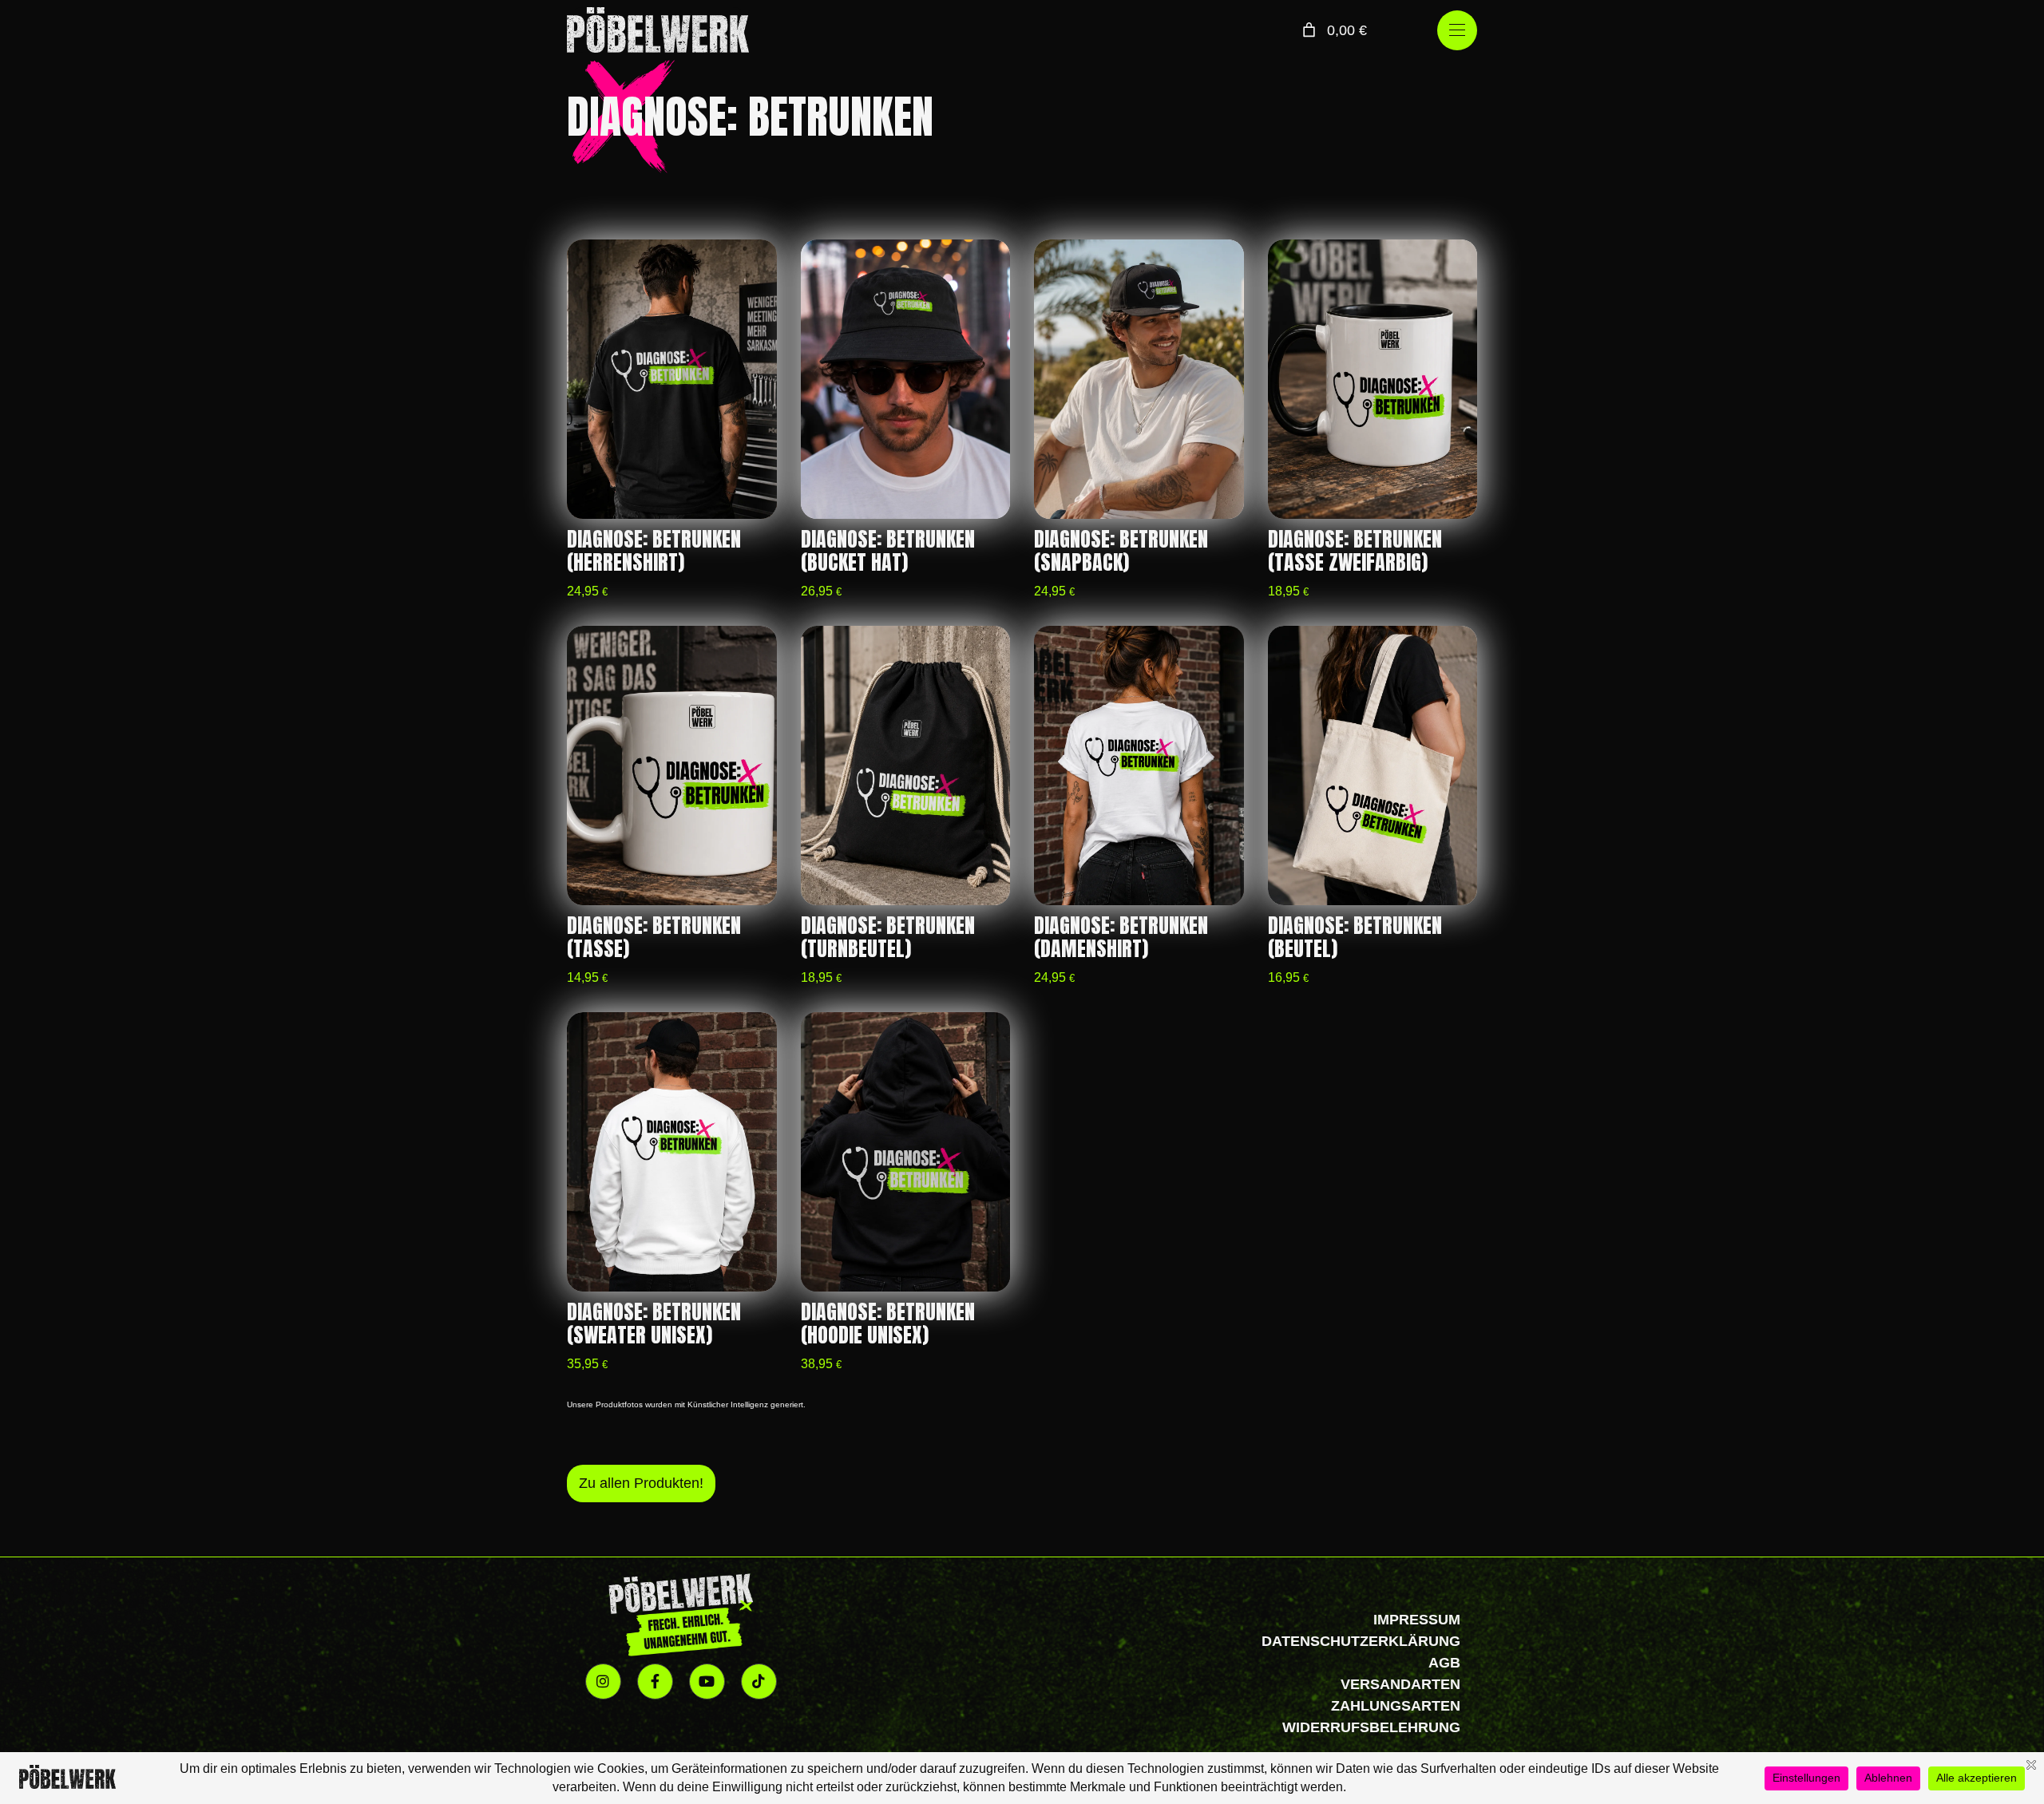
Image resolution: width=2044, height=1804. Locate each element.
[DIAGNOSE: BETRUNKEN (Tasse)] (672, 766)
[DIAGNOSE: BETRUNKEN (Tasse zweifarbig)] (1373, 379)
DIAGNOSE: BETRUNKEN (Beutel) (1355, 937)
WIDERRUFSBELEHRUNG (1371, 1727)
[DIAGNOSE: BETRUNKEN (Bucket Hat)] (906, 379)
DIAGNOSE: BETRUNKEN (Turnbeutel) (888, 937)
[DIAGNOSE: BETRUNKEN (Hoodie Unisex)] (906, 1152)
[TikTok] (759, 1681)
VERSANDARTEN (1400, 1684)
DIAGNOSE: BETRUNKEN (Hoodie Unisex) (888, 1323)
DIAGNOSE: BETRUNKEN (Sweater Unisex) (654, 1323)
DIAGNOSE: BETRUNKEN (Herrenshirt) (654, 551)
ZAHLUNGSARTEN (1396, 1706)
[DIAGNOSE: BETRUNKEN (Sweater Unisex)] (672, 1152)
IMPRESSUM (1417, 1620)
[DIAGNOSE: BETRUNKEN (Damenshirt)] (1139, 766)
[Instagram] (603, 1681)
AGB (1444, 1663)
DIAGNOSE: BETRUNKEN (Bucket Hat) (888, 551)
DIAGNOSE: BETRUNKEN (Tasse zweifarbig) (1355, 551)
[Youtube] (707, 1681)
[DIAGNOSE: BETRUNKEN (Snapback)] (1139, 379)
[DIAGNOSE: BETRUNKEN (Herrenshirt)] (672, 379)
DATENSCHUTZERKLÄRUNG (1361, 1641)
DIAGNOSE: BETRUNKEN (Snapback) (1121, 551)
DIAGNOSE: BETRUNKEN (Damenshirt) (1121, 937)
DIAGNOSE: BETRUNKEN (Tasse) (654, 937)
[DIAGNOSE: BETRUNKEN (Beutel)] (1373, 766)
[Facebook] (655, 1681)
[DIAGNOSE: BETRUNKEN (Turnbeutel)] (906, 766)
